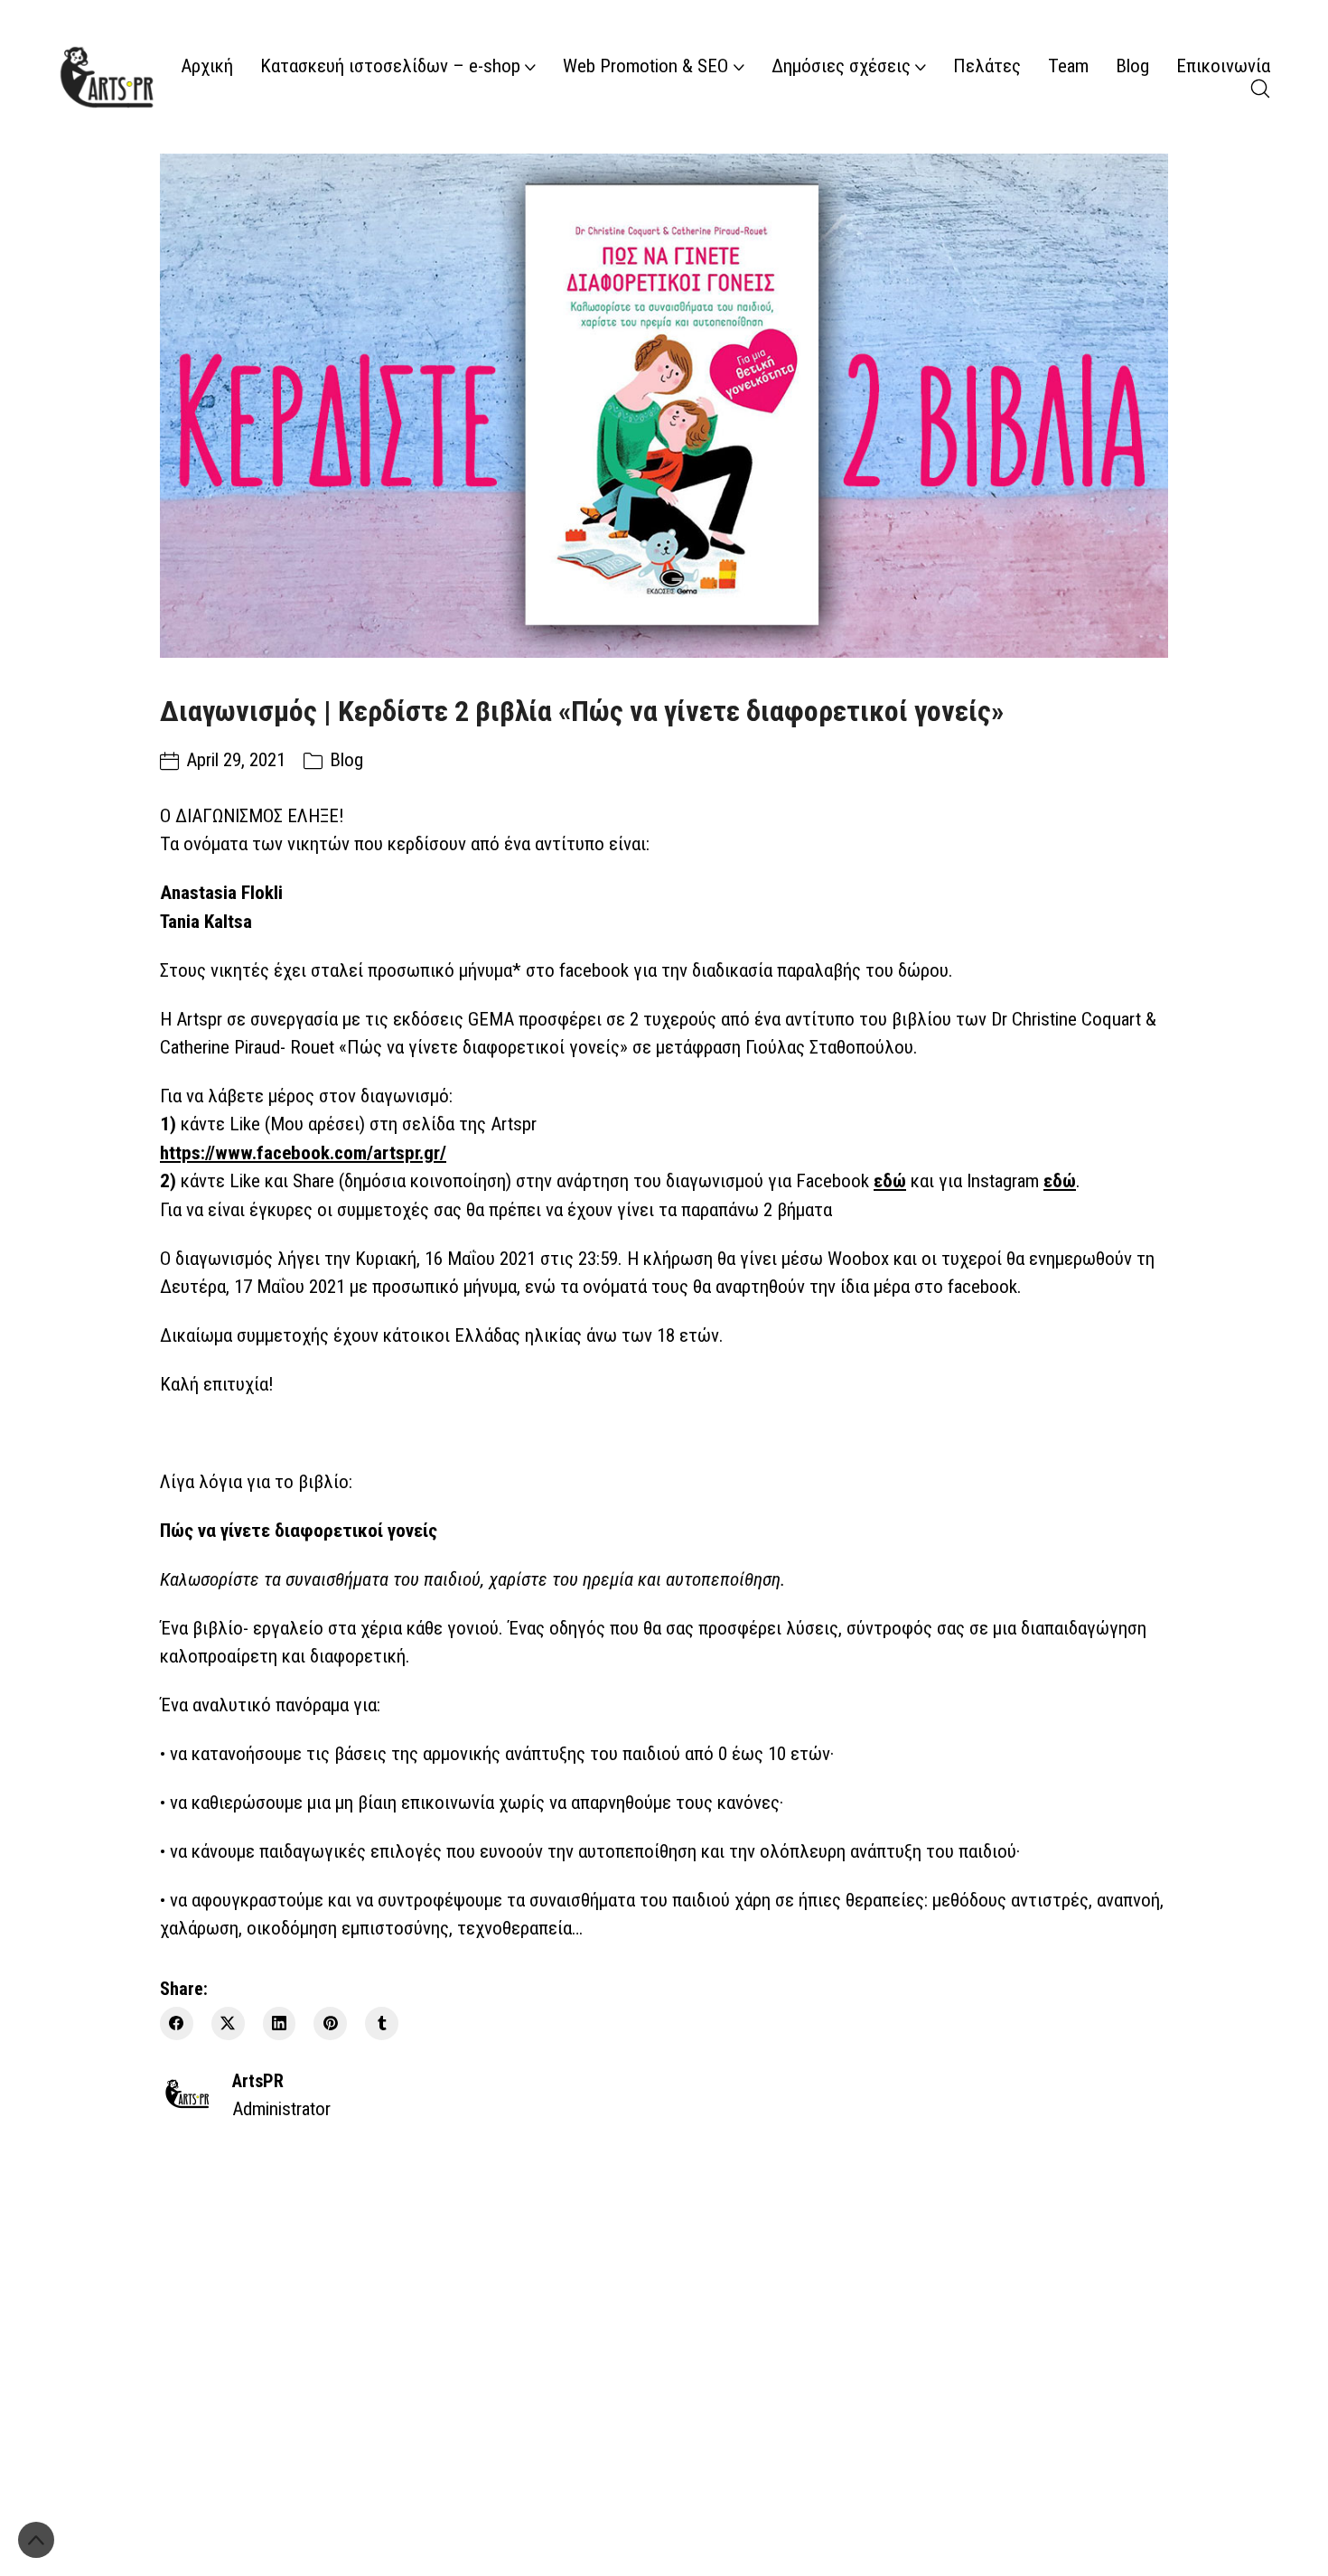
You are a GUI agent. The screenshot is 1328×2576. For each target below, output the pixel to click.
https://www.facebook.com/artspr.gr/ (303, 1153)
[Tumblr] (382, 2023)
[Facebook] (177, 2023)
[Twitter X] (228, 2023)
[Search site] (1260, 89)
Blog (346, 760)
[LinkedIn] (280, 2023)
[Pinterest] (330, 2023)
